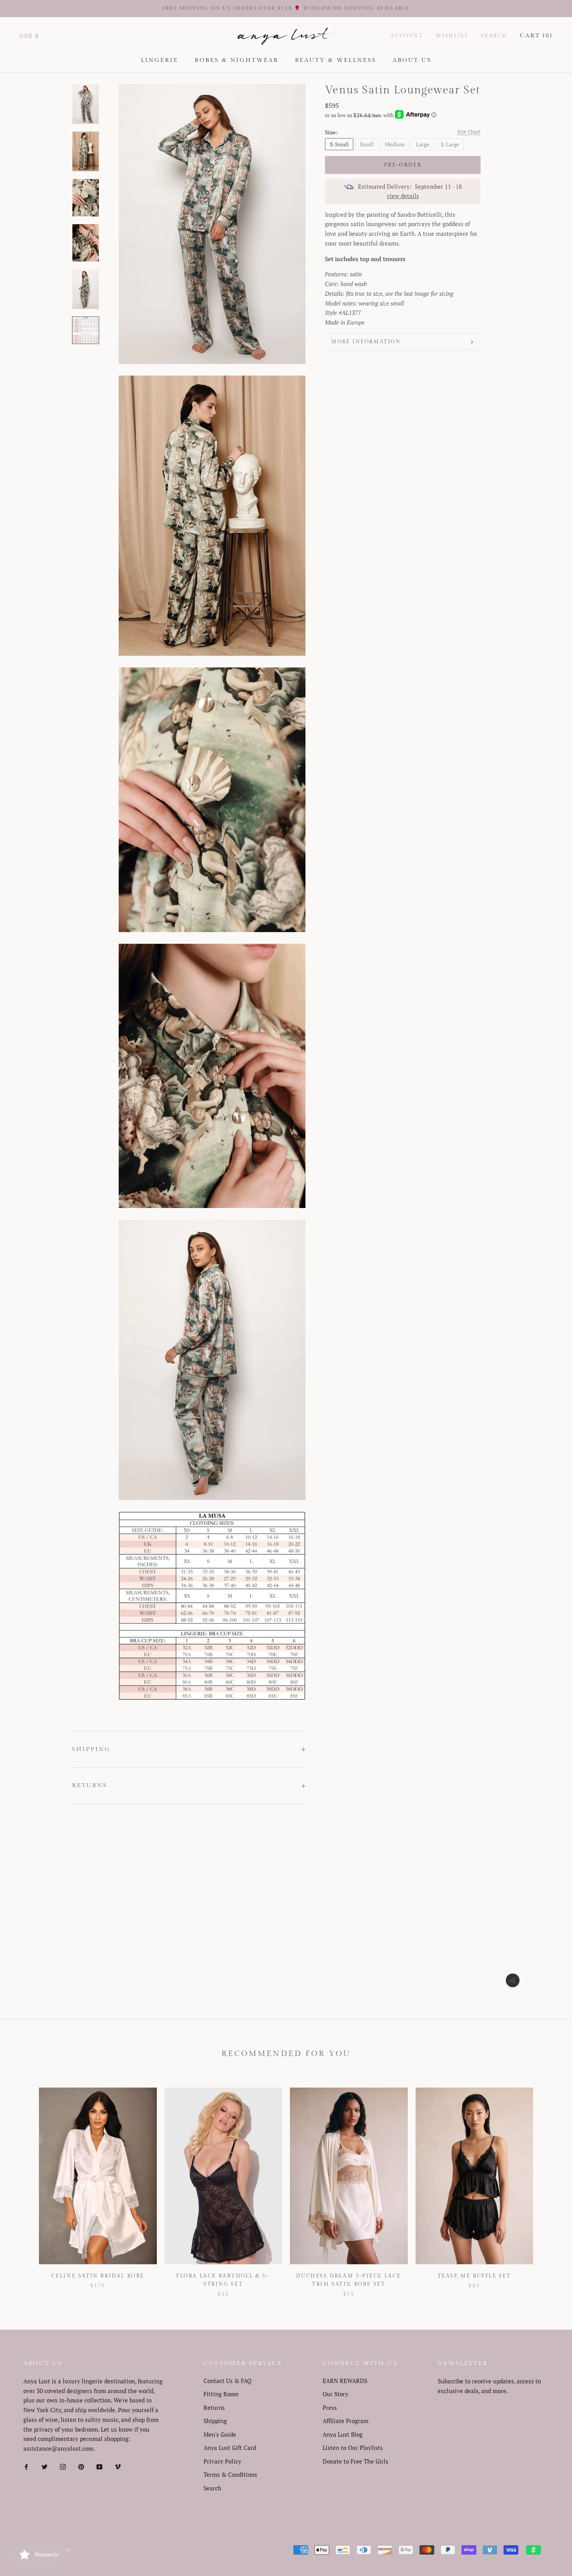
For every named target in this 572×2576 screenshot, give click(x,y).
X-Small (339, 144)
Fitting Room (221, 2394)
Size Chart (469, 132)
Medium (395, 144)
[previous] (24, 2184)
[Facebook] (26, 2466)
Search (494, 36)
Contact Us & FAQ (227, 2381)
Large (423, 144)
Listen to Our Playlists (353, 2448)
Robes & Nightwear (237, 60)
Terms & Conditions (230, 2474)
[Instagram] (63, 2466)
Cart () (536, 36)
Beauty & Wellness (336, 60)
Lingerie (160, 60)
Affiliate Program (346, 2421)
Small (367, 144)
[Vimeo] (118, 2466)
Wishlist (452, 36)
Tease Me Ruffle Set (474, 2276)
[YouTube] (99, 2466)
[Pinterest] (81, 2466)
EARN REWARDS (345, 2381)
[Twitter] (45, 2466)
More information (366, 342)
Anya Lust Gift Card (230, 2448)
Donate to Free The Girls (355, 2461)
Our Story (335, 2394)
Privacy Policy (222, 2461)
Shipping (91, 1749)
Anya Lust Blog (343, 2434)
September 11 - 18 (438, 186)
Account (407, 36)
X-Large (450, 144)
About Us (412, 60)
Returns (90, 1785)
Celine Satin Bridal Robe (98, 2276)
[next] (548, 2184)
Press (330, 2407)
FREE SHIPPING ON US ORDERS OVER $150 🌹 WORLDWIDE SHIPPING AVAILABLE (286, 8)
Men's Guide (220, 2434)
